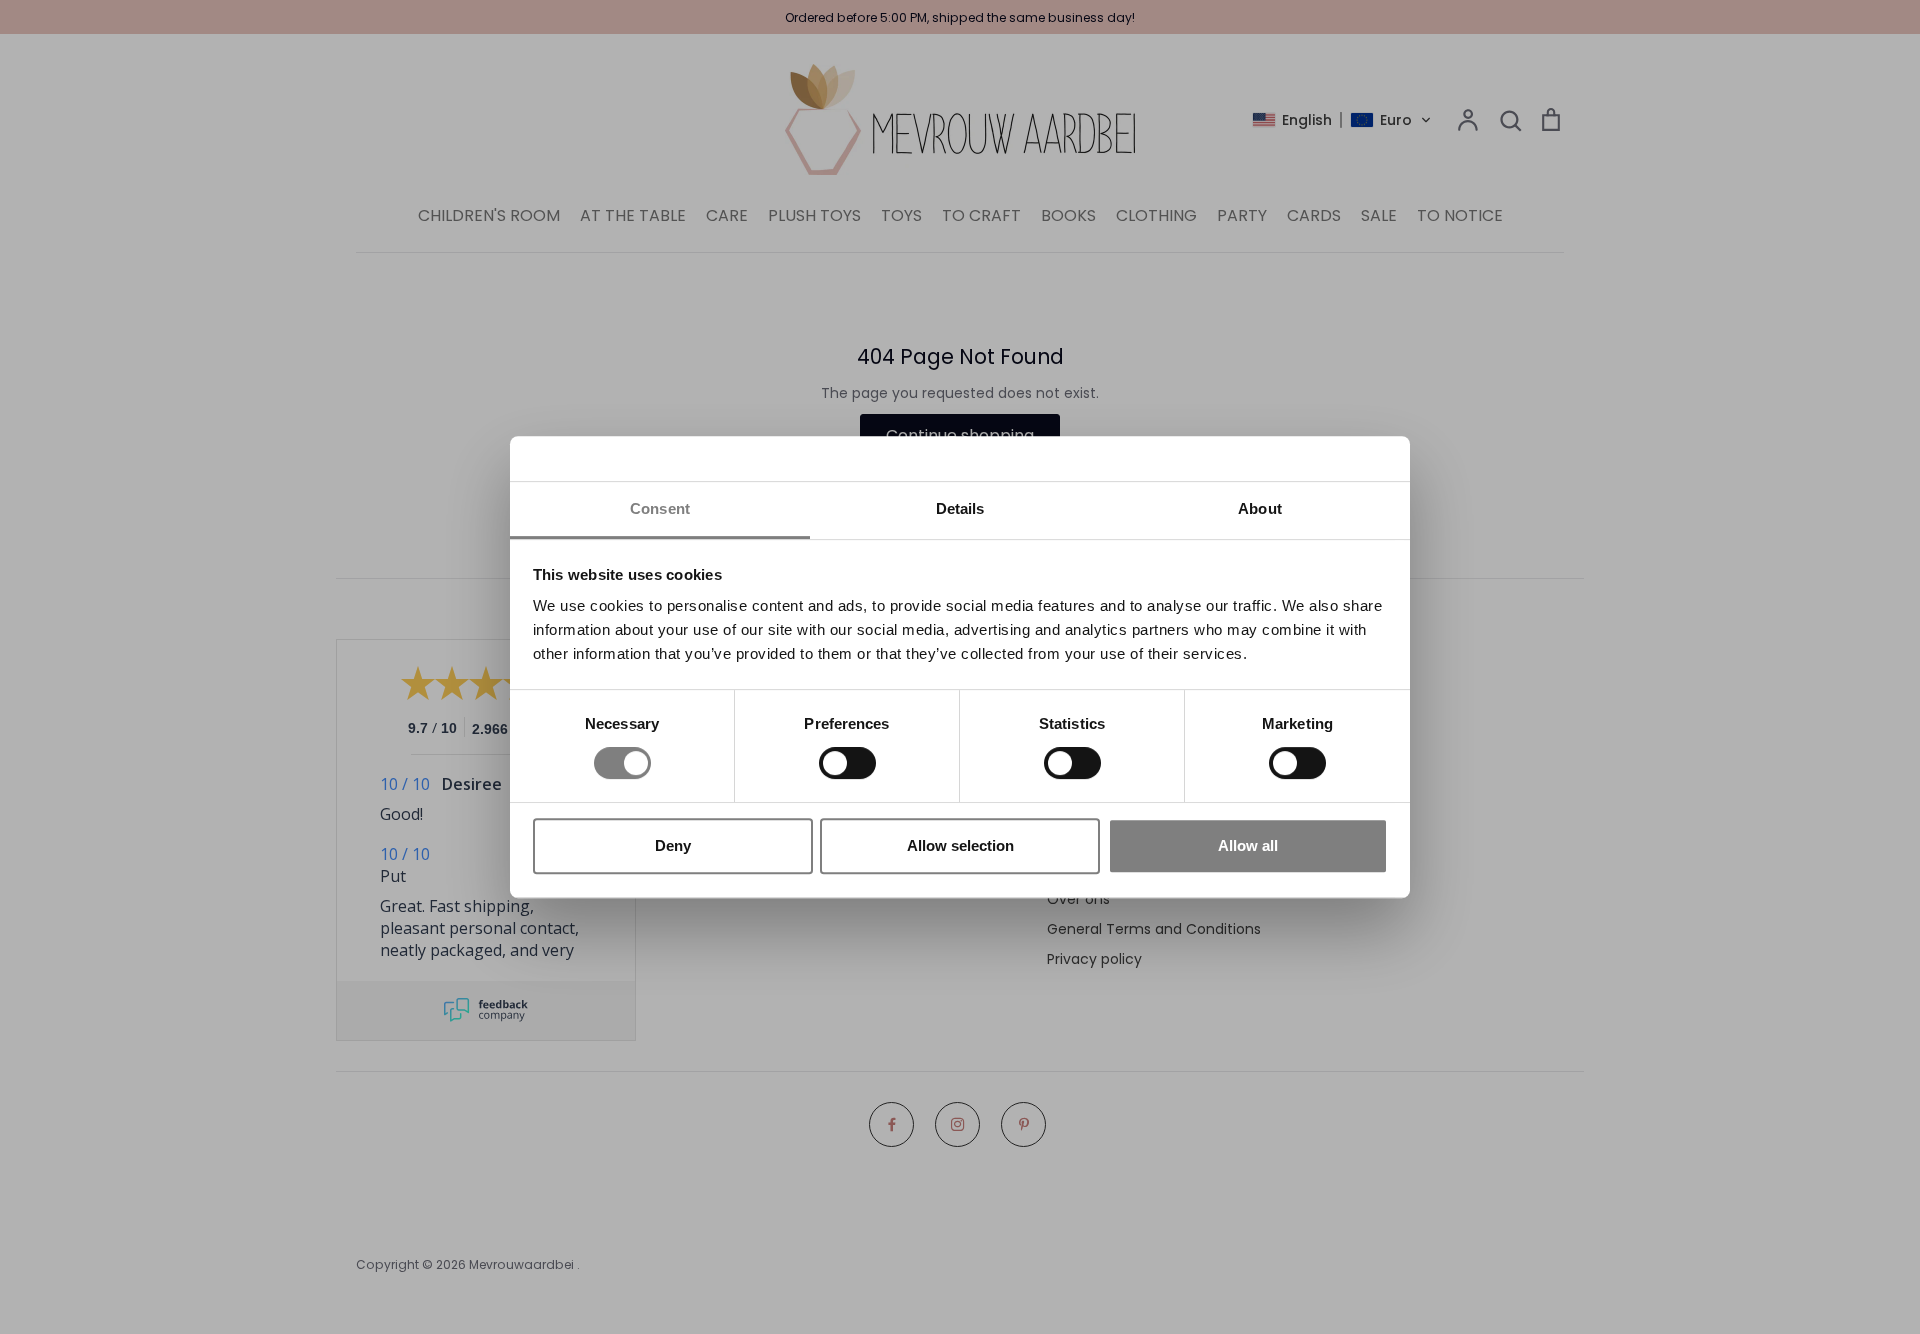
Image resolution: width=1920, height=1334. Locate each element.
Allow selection (960, 845)
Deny (673, 845)
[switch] (847, 763)
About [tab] (1260, 508)
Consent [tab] (660, 508)
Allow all (1248, 845)
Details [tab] (960, 508)
